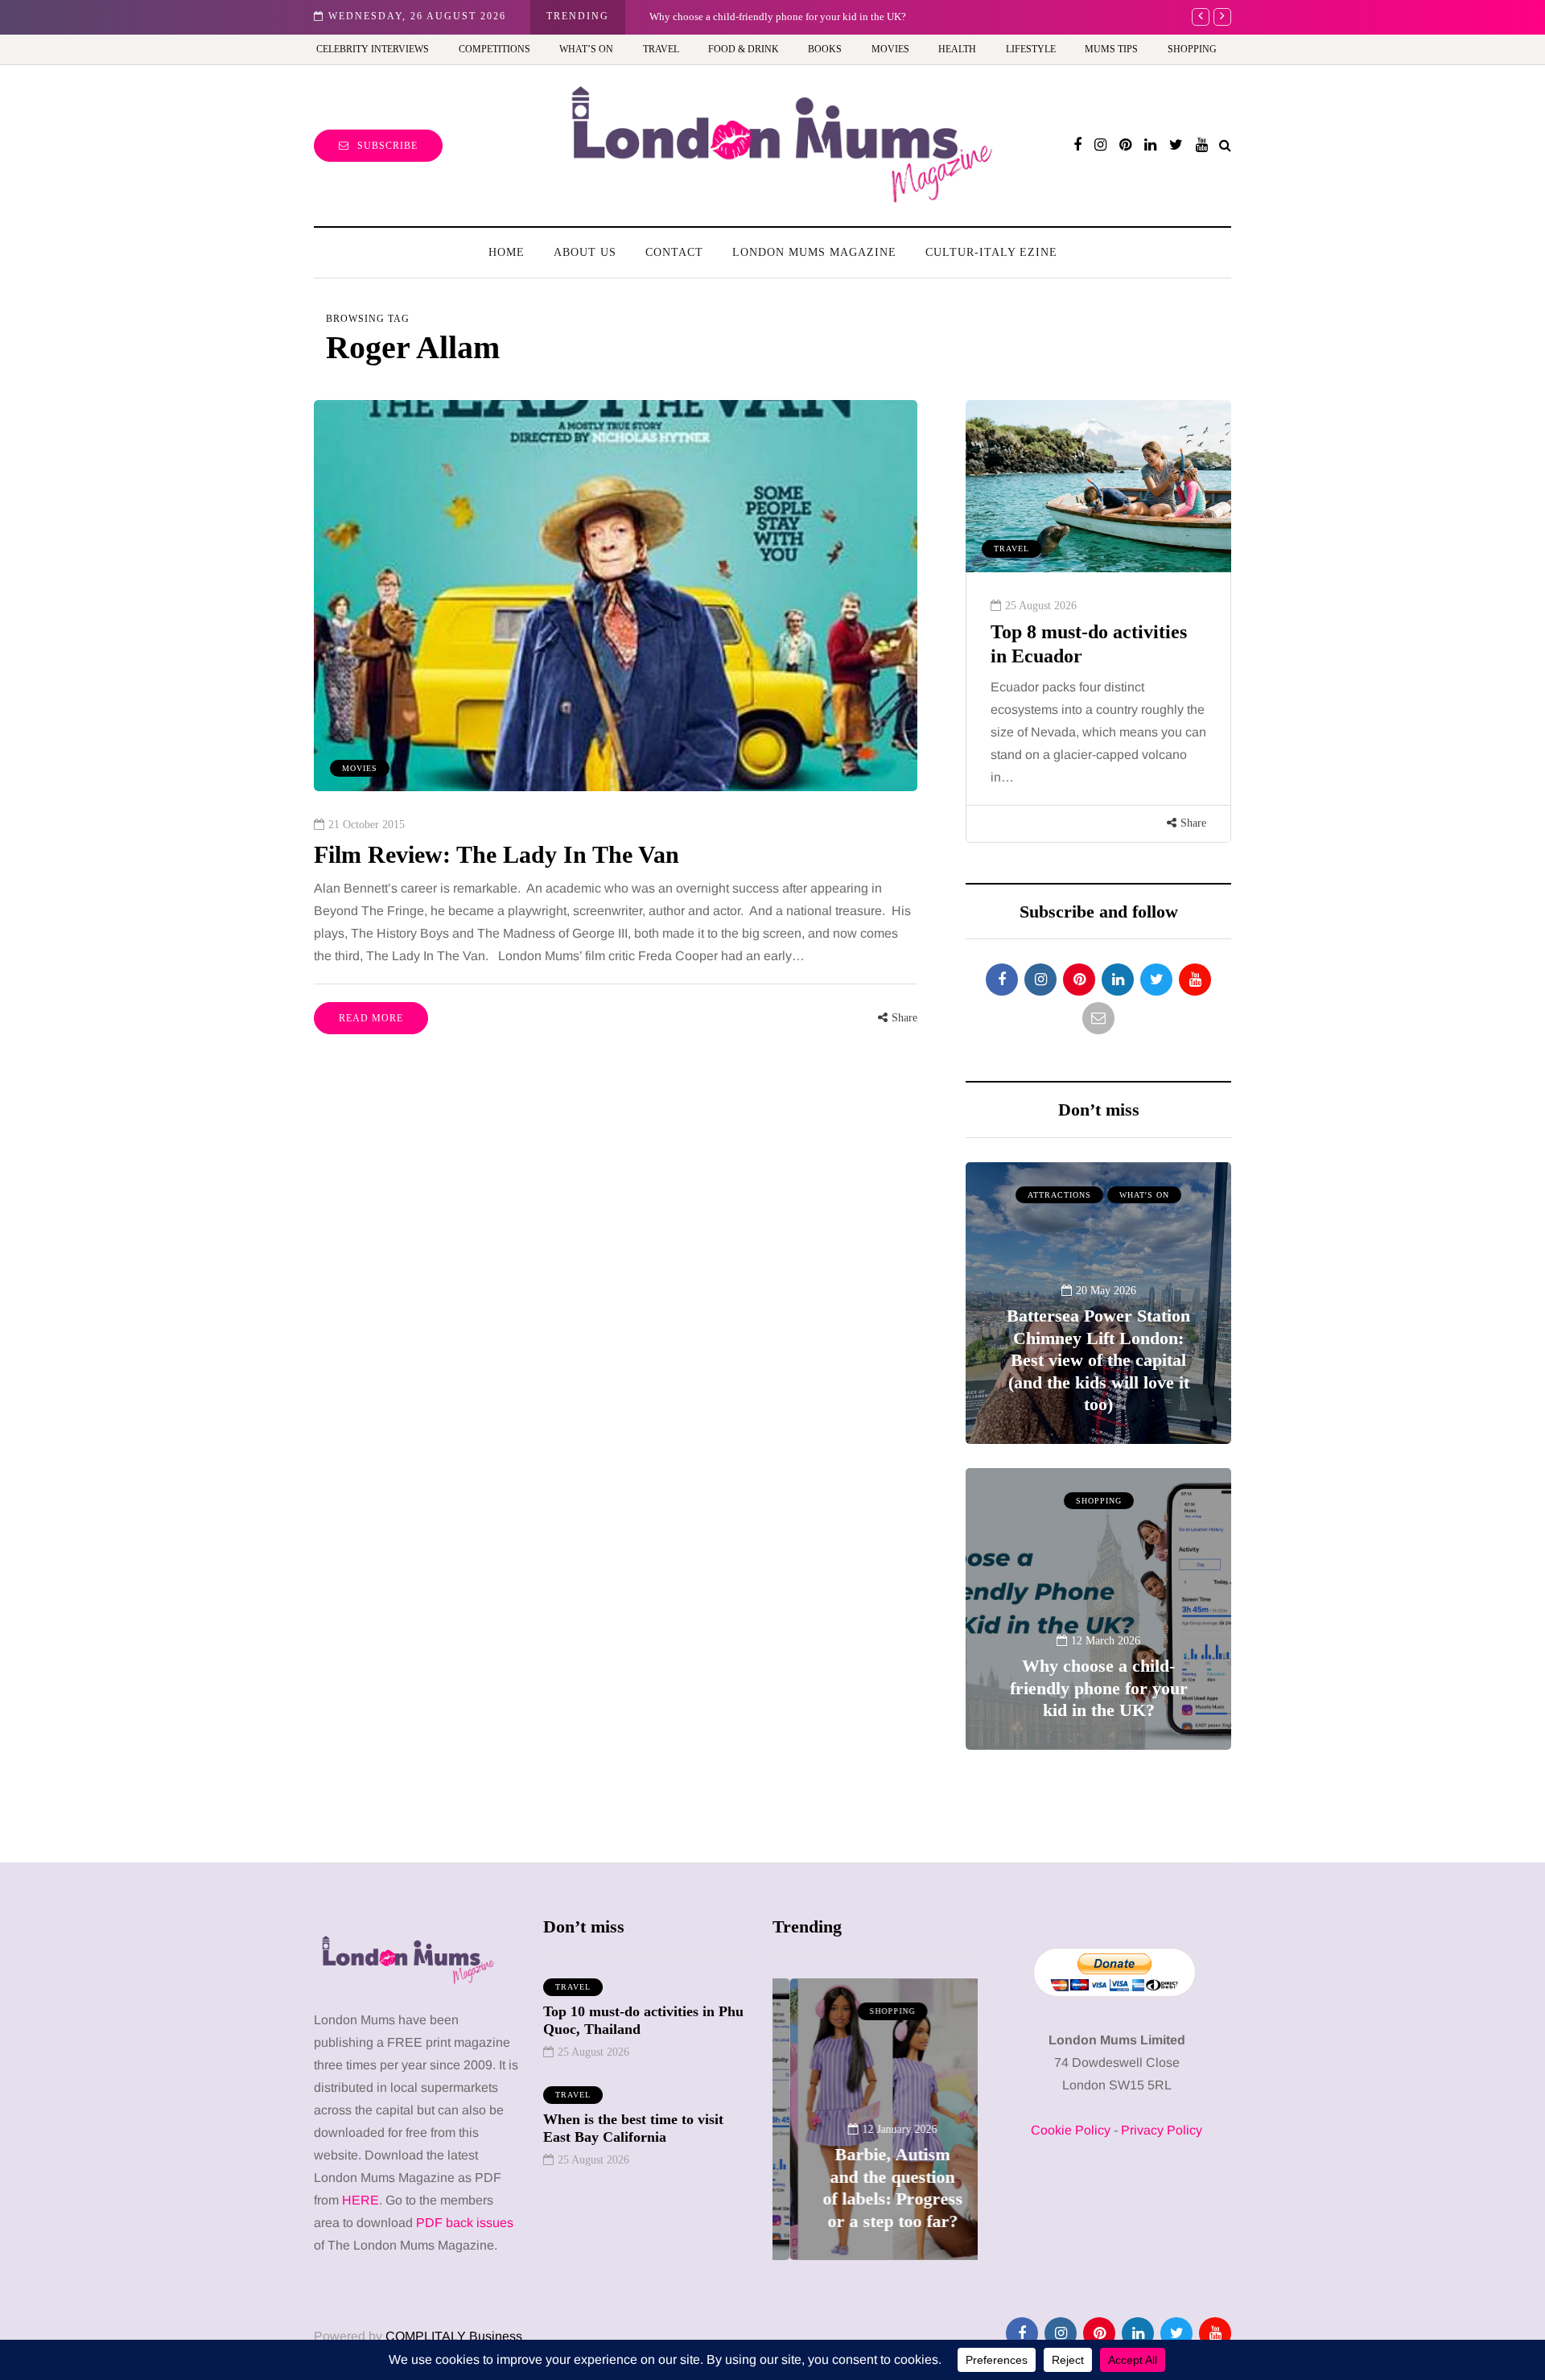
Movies (890, 49)
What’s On (586, 49)
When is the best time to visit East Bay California (633, 2128)
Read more (371, 1018)
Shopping (1192, 49)
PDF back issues (465, 2223)
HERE (360, 2200)
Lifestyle (1031, 49)
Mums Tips (1111, 49)
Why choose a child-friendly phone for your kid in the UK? (1099, 1688)
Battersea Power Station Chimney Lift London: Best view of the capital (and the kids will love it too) (1098, 1360)
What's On (1144, 1195)
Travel (661, 49)
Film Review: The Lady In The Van (496, 854)
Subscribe (387, 146)
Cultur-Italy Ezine (991, 252)
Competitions (494, 49)
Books (825, 49)
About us (585, 252)
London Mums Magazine (814, 252)
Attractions (1059, 1195)
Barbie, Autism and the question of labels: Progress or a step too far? (797, 16)
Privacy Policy (1162, 2130)
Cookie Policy (1071, 2130)
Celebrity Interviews (373, 49)
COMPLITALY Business (454, 2336)
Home (507, 252)
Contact (674, 252)
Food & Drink (744, 49)
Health (957, 49)
